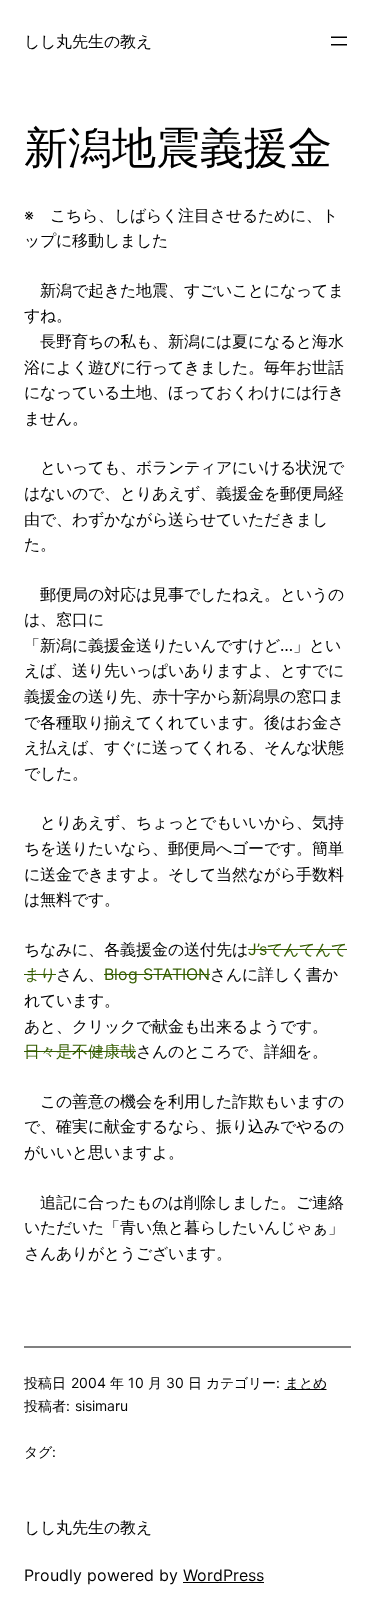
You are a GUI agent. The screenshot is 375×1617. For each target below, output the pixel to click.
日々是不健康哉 (80, 1051)
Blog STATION (157, 974)
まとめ (306, 1382)
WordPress (223, 1575)
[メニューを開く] (339, 41)
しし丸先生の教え (88, 41)
